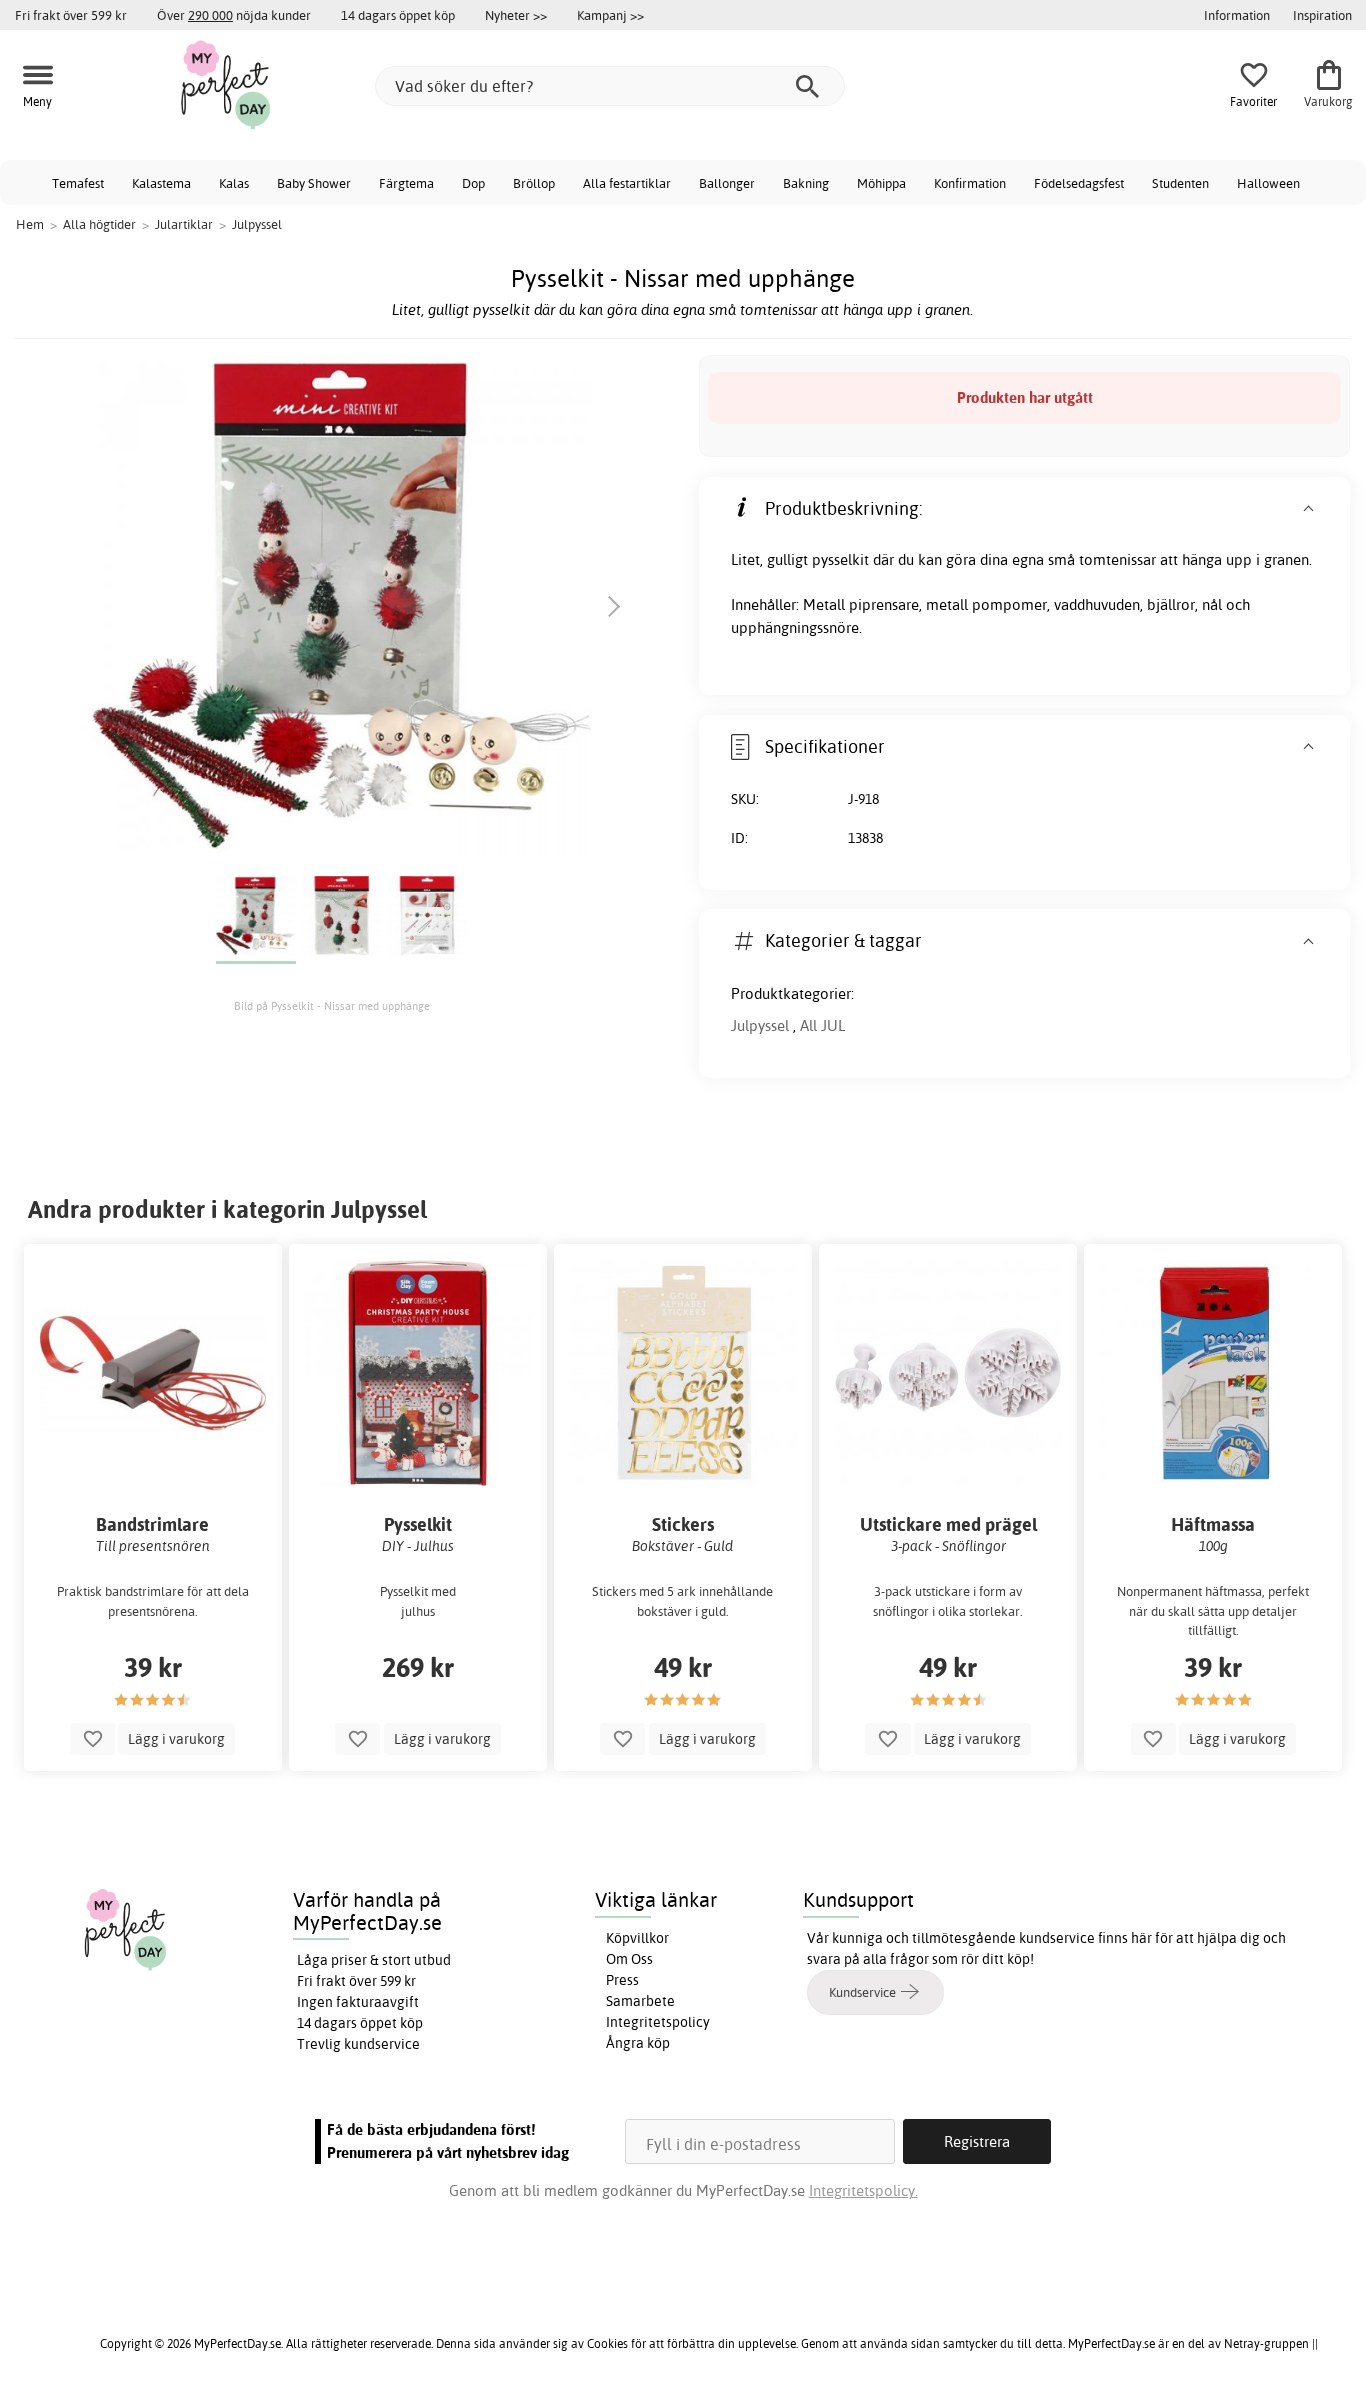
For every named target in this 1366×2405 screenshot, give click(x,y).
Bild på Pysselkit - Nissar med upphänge (332, 1006)
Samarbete (640, 2001)
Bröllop (534, 183)
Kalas (234, 183)
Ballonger (727, 183)
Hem (30, 224)
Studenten (1180, 183)
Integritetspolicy (658, 2022)
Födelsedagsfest (1079, 183)
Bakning (806, 183)
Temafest (78, 183)
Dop (473, 183)
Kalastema (161, 183)
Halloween (1268, 183)
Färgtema (406, 183)
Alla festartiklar (627, 183)
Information (1237, 15)
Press (622, 1980)
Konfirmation (970, 183)
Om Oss (629, 1959)
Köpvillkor (637, 1938)
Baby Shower (314, 183)
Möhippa (881, 183)
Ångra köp (638, 2043)
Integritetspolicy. (863, 2190)
